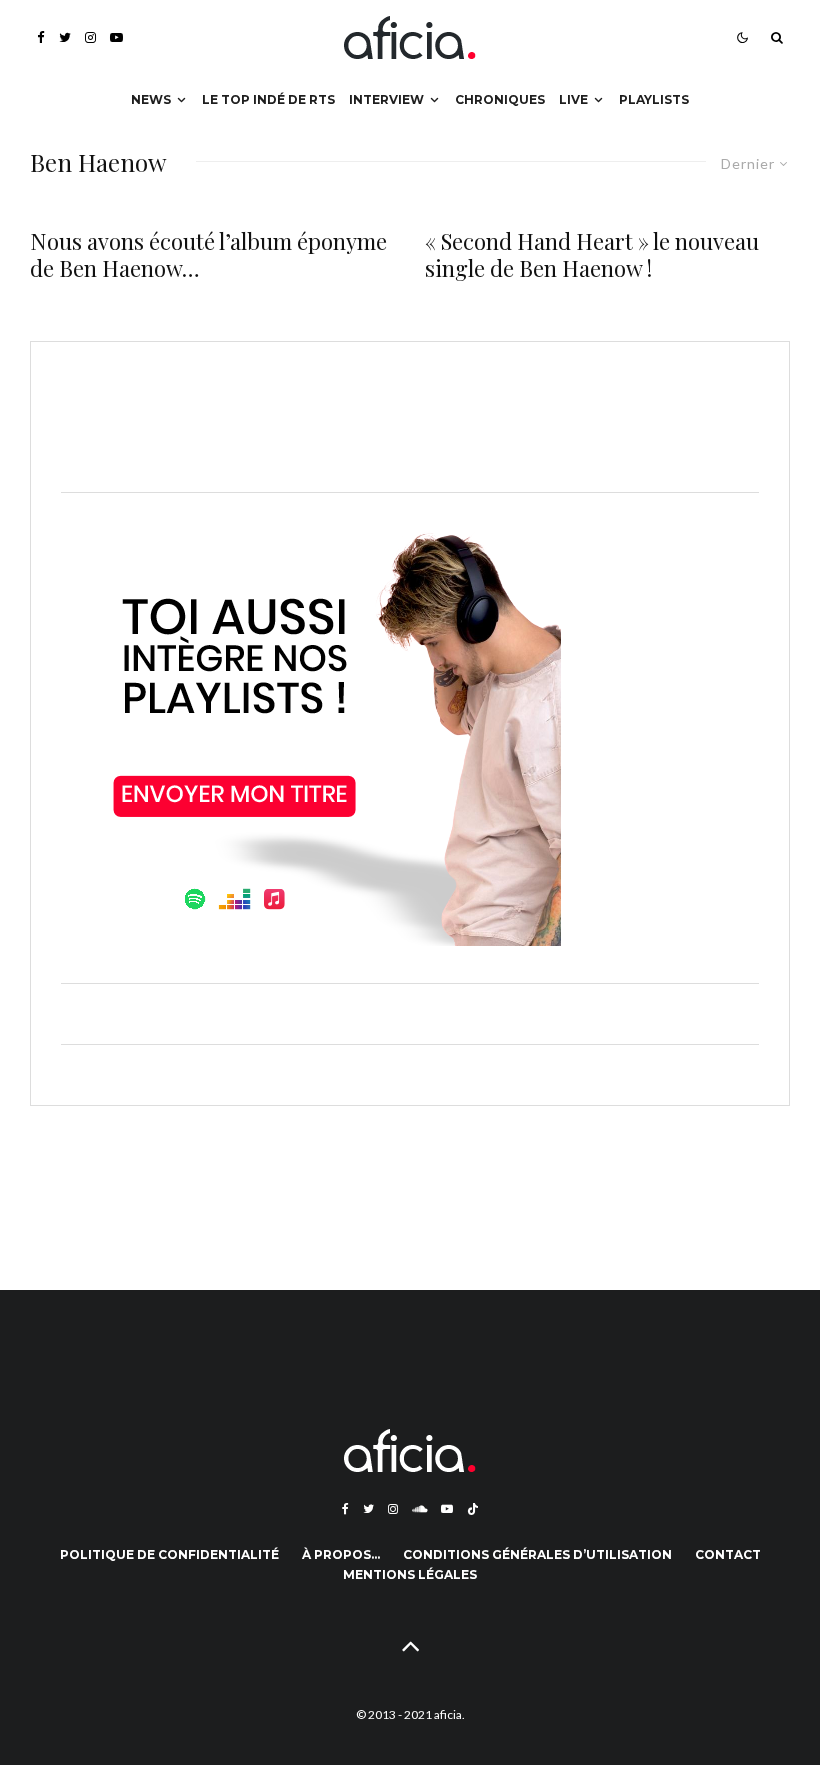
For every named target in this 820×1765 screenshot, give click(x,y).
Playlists (654, 99)
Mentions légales (410, 1574)
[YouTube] (116, 37)
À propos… (341, 1554)
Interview (386, 99)
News (151, 99)
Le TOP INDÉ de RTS (268, 99)
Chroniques (500, 99)
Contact (728, 1554)
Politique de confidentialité (169, 1554)
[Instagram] (90, 37)
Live (573, 99)
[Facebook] (41, 37)
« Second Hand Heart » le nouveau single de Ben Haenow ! (592, 254)
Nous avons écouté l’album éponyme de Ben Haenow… (208, 254)
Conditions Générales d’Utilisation (537, 1554)
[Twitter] (65, 37)
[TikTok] (473, 1509)
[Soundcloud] (419, 1509)
